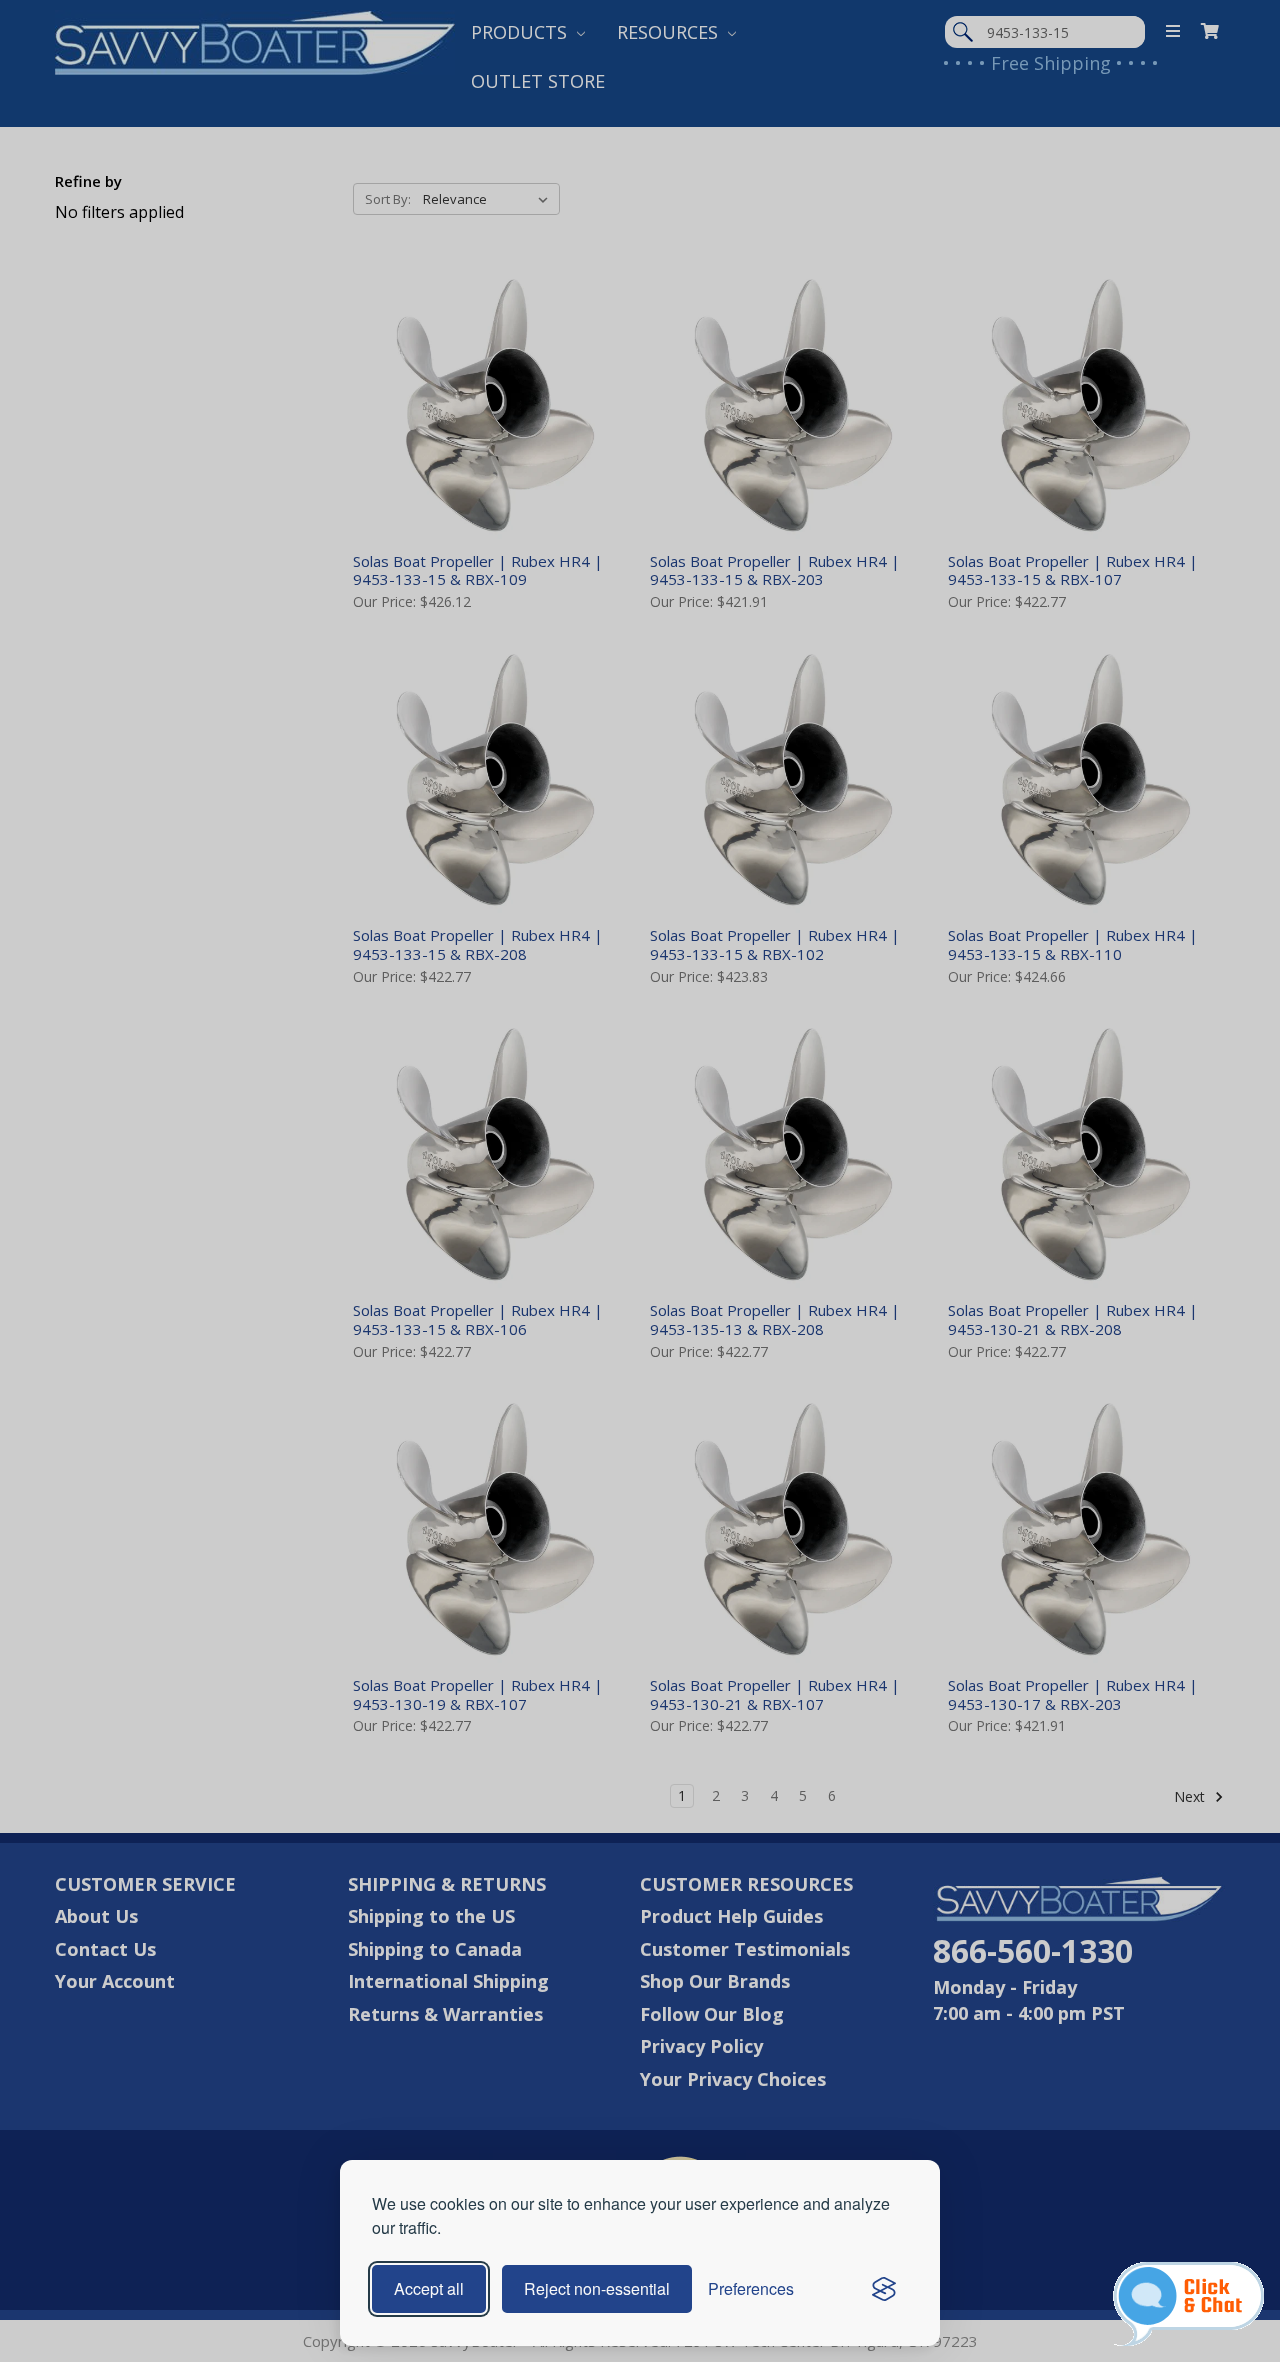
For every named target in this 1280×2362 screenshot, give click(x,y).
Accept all (429, 2288)
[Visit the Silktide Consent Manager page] (884, 2289)
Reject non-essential (597, 2288)
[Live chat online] (1188, 2304)
